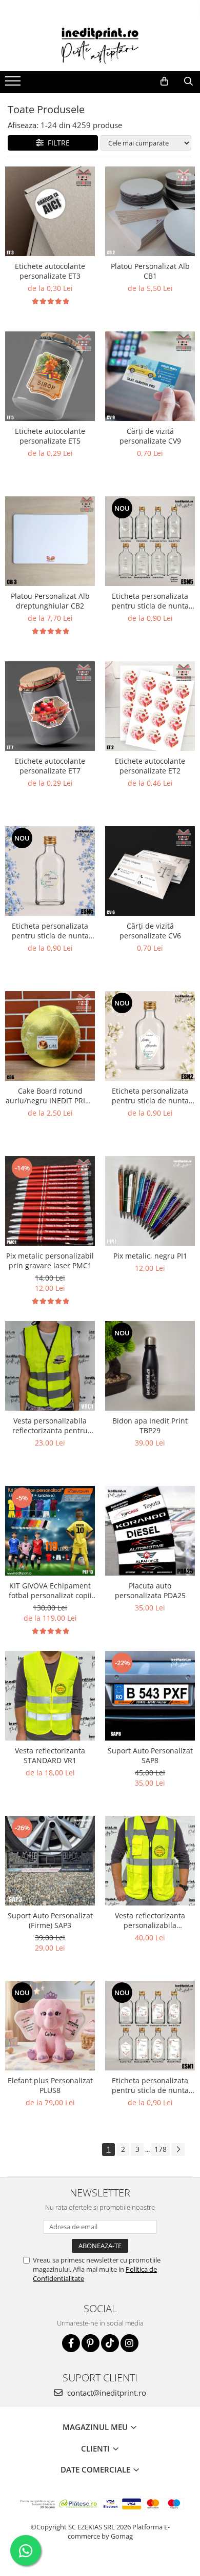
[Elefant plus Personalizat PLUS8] (50, 2026)
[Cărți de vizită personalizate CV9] (150, 376)
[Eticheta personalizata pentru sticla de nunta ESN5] (150, 541)
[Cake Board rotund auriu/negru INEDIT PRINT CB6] (50, 1036)
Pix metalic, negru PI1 (150, 1256)
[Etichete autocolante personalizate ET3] (50, 211)
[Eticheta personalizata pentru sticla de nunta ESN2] (150, 1036)
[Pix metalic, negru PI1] (150, 1201)
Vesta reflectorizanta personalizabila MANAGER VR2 (150, 1920)
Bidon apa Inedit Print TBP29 (150, 1426)
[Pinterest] (91, 2343)
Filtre (57, 143)
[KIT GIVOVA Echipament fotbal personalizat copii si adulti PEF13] (50, 1531)
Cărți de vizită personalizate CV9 (150, 436)
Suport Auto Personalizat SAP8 (150, 1755)
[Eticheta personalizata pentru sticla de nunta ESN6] (50, 871)
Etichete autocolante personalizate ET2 (150, 766)
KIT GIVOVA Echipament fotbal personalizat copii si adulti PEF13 (50, 1590)
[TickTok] (110, 2343)
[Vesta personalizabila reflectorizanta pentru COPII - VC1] (50, 1366)
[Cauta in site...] (188, 81)
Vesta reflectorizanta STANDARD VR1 (50, 1755)
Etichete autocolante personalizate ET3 (50, 271)
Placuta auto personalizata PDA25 (150, 1590)
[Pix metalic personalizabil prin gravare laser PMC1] (50, 1201)
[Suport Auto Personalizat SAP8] (150, 1696)
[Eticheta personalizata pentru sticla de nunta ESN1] (150, 2026)
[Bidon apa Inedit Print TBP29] (150, 1366)
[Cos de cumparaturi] (164, 81)
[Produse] (14, 84)
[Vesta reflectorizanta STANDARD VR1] (50, 1696)
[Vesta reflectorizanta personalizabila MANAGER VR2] (150, 1861)
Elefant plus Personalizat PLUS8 (50, 2085)
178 (161, 2149)
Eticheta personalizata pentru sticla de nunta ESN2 (150, 1096)
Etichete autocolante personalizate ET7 (50, 766)
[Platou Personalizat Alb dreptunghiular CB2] (50, 541)
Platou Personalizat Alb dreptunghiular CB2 (50, 601)
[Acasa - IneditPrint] (100, 46)
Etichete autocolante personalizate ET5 (50, 436)
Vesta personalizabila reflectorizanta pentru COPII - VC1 (50, 1426)
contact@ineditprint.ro (106, 2393)
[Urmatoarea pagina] (178, 2150)
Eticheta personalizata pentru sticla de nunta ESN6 (50, 931)
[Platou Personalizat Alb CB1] (150, 211)
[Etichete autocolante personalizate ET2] (150, 706)
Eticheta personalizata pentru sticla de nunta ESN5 (150, 601)
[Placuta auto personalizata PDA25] (150, 1531)
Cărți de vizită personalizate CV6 (150, 931)
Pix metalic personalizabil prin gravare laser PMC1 (50, 1261)
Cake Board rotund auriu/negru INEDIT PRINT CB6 (50, 1096)
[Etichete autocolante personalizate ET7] (50, 706)
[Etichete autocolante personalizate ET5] (50, 376)
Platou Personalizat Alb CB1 (150, 271)
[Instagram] (129, 2343)
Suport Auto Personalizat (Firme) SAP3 (50, 1920)
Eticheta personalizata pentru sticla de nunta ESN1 (150, 2085)
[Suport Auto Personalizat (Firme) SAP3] (50, 1861)
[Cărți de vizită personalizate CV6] (150, 871)
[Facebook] (71, 2343)
